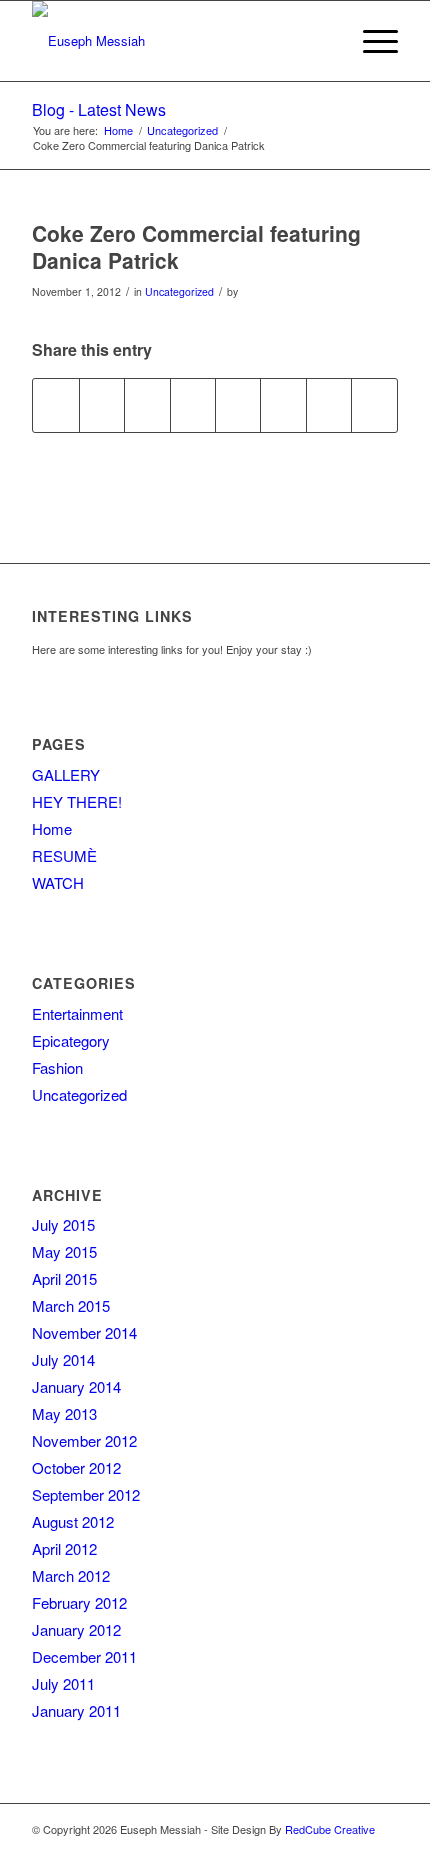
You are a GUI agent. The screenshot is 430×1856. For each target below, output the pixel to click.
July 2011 (63, 1683)
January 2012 (76, 1629)
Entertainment (77, 1013)
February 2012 (79, 1602)
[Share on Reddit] (329, 405)
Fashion (57, 1067)
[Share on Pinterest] (147, 405)
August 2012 (73, 1521)
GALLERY (66, 774)
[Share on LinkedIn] (193, 405)
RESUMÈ (64, 855)
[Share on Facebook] (55, 405)
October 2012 (76, 1467)
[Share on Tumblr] (238, 405)
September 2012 (86, 1494)
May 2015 (64, 1251)
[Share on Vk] (283, 405)
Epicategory (71, 1040)
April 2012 (64, 1548)
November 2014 (84, 1332)
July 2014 (63, 1359)
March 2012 (71, 1575)
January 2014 (76, 1386)
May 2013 (64, 1413)
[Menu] (370, 41)
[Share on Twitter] (102, 405)
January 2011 (76, 1710)
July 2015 (63, 1224)
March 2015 (71, 1305)
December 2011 (84, 1656)
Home (52, 828)
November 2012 (84, 1440)
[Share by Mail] (374, 405)
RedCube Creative (330, 1829)
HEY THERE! (77, 801)
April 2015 (64, 1278)
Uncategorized (179, 291)
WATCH (58, 882)
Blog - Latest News (99, 109)
